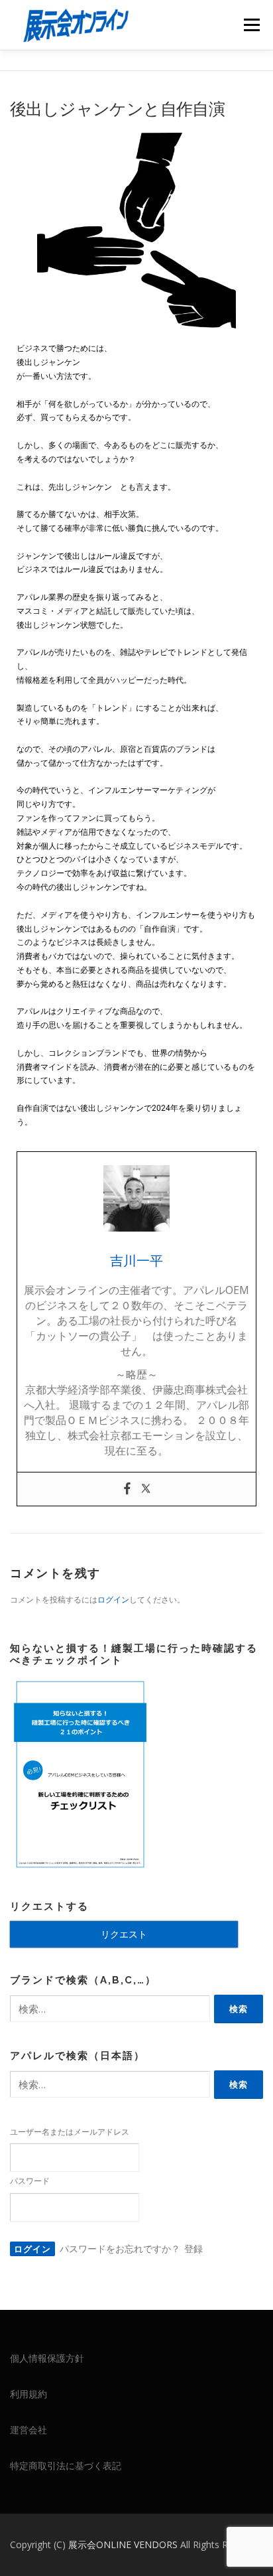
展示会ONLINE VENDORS (124, 2544)
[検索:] (110, 2009)
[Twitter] (146, 1489)
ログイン (113, 1600)
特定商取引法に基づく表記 (66, 2466)
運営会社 (28, 2430)
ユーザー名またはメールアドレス (70, 2132)
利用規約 (28, 2394)
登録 (193, 2249)
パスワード (30, 2181)
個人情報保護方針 (47, 2358)
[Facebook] (127, 1489)
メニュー (251, 25)
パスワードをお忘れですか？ (120, 2249)
